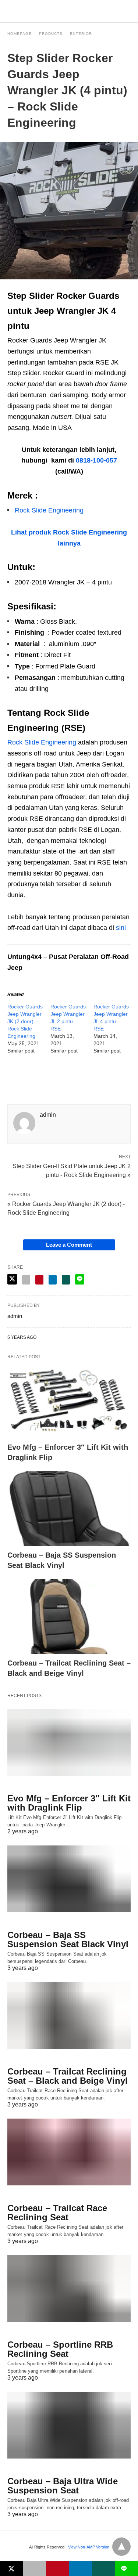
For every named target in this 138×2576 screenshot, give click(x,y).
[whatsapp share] (66, 1280)
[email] (35, 2569)
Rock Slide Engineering (49, 510)
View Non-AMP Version (89, 2547)
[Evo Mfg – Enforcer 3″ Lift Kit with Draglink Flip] (69, 1401)
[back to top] (121, 2547)
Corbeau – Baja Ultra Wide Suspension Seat (63, 2486)
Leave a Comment (69, 1245)
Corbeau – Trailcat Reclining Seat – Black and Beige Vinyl (68, 2076)
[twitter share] (12, 1279)
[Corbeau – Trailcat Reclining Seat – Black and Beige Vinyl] (69, 1617)
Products (51, 34)
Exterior (81, 34)
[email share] (26, 1280)
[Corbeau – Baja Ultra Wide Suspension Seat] (69, 2425)
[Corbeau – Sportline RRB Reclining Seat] (69, 2289)
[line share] (80, 1279)
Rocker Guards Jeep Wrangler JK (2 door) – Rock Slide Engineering (25, 1021)
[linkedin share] (53, 1280)
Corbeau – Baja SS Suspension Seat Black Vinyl (68, 1939)
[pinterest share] (39, 1280)
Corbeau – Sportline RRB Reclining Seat (60, 2349)
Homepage (20, 34)
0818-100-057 (96, 460)
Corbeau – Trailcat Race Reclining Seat (57, 2213)
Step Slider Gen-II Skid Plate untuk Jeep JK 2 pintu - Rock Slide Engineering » (72, 1170)
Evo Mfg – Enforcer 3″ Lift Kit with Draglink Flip (69, 1803)
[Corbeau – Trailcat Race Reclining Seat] (69, 2152)
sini (121, 928)
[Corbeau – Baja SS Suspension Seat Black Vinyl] (69, 1509)
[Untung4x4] (70, 11)
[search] (127, 11)
